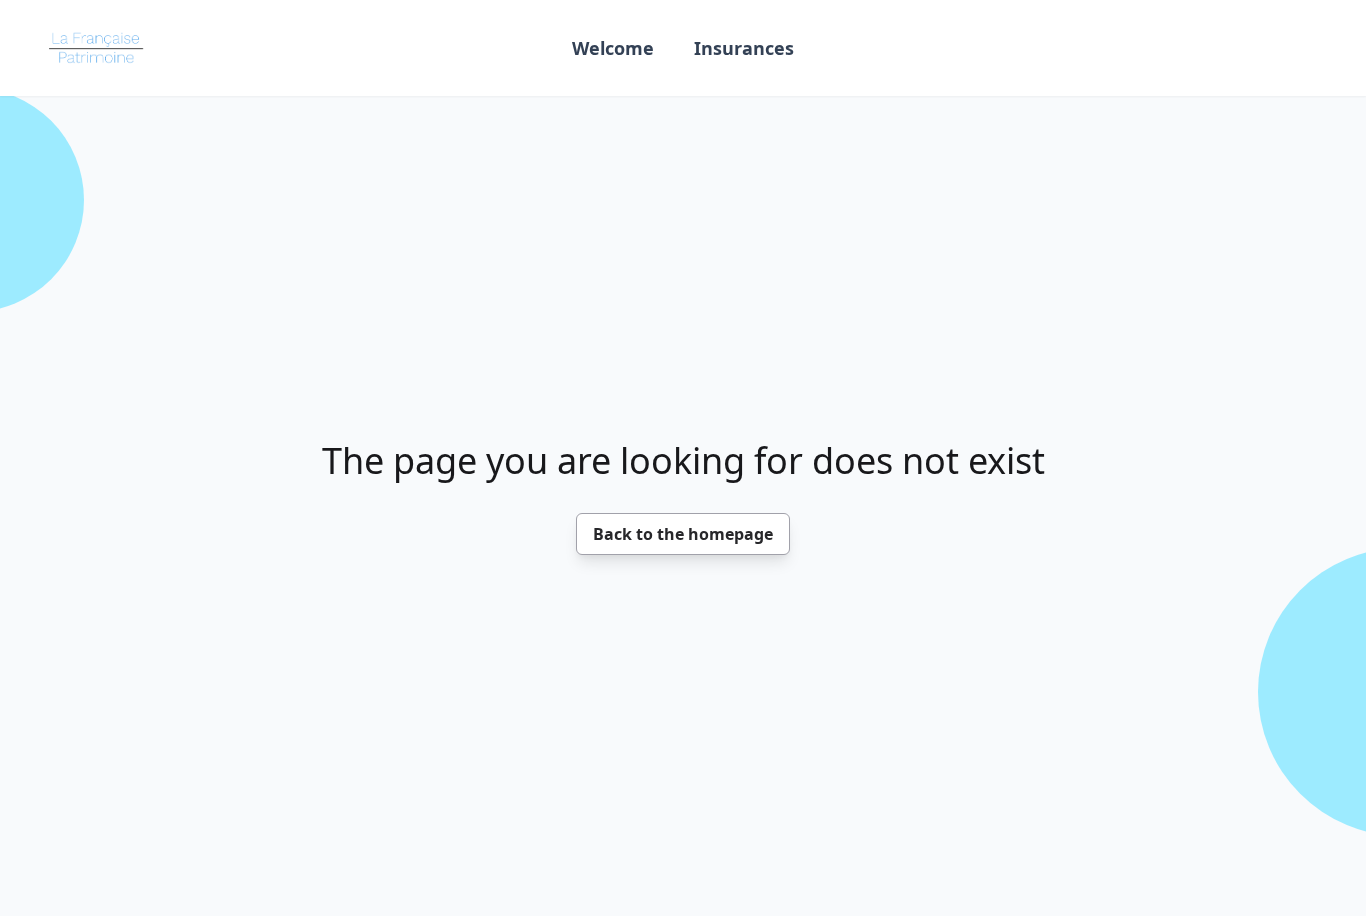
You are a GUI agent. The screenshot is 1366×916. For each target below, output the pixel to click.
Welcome (613, 48)
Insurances (744, 48)
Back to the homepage (683, 534)
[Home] (99, 48)
